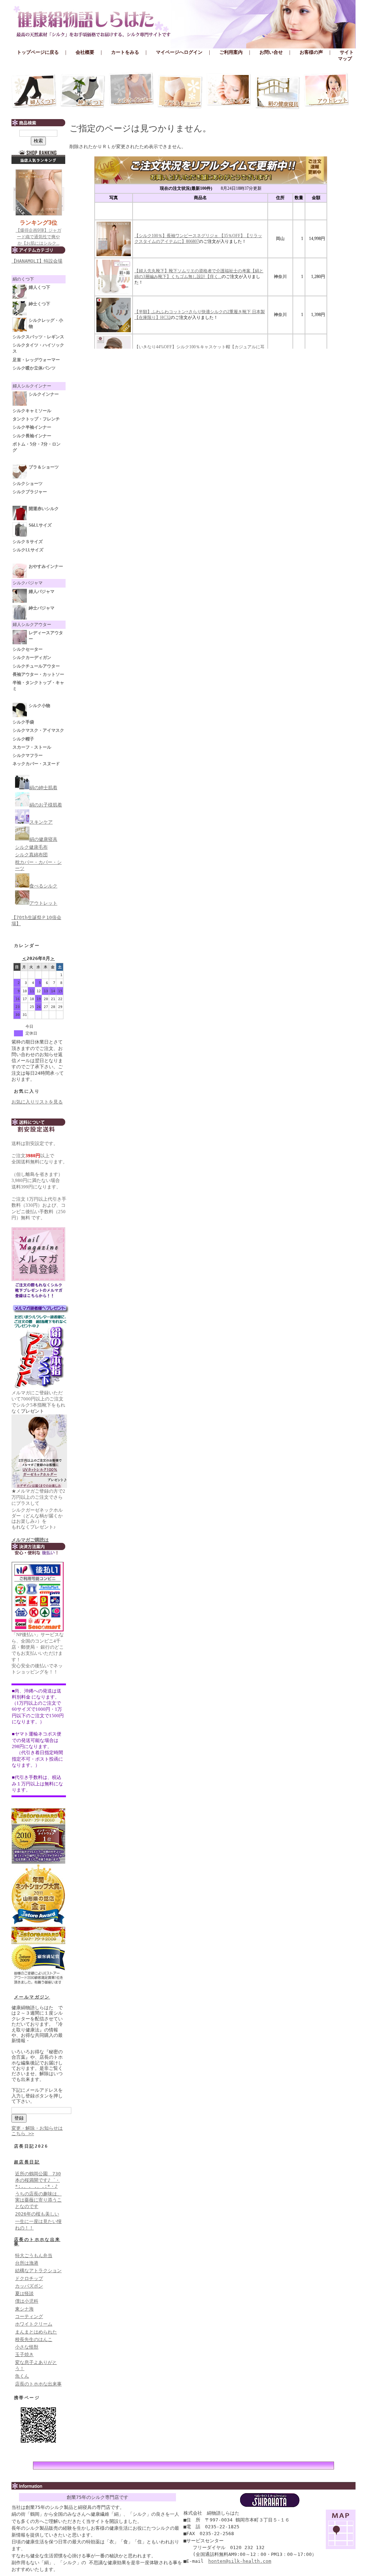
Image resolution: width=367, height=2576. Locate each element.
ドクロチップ (29, 2278)
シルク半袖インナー (32, 427)
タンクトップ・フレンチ (36, 419)
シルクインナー (132, 91)
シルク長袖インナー (32, 436)
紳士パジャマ (42, 608)
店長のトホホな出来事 (37, 2242)
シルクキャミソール (32, 411)
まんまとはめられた (36, 2332)
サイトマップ (346, 55)
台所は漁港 (27, 2263)
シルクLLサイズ (28, 550)
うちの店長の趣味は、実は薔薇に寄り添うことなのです (38, 2200)
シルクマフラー (28, 755)
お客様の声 (311, 52)
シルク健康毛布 (31, 847)
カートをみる (125, 52)
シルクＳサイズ (28, 542)
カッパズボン (29, 2286)
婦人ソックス (34, 91)
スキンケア (229, 91)
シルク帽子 (23, 739)
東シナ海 (24, 2309)
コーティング (29, 2316)
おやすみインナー (46, 566)
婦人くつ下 (39, 287)
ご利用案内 (231, 52)
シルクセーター (28, 649)
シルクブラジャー (30, 492)
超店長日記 (27, 2162)
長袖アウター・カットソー (38, 674)
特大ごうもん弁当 (34, 2255)
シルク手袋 (23, 722)
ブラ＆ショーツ (180, 91)
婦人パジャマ (42, 592)
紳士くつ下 (39, 304)
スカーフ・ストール (32, 747)
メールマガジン (32, 1997)
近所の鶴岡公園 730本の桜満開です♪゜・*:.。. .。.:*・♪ (38, 2180)
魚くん (22, 2376)
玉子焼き (24, 2354)
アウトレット (327, 91)
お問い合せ (271, 52)
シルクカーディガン (32, 658)
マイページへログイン (179, 52)
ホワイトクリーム (34, 2324)
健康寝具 (278, 91)
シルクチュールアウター (36, 666)
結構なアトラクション (38, 2271)
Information (183, 2486)
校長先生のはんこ (34, 2339)
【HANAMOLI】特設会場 (37, 261)
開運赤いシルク (44, 509)
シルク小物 (39, 706)
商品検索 (38, 123)
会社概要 (85, 52)
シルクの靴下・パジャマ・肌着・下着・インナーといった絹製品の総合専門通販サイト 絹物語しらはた (183, 22)
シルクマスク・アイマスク (38, 730)
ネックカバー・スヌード (36, 764)
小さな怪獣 (27, 2347)
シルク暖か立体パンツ (34, 368)
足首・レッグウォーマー (36, 360)
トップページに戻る (38, 52)
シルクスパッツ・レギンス (38, 337)
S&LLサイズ (40, 525)
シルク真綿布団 (31, 855)
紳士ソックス (83, 91)
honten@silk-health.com (240, 2561)
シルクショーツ (28, 484)
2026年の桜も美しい (37, 2214)
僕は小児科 (27, 2301)
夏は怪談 (24, 2294)
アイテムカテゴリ (38, 250)
